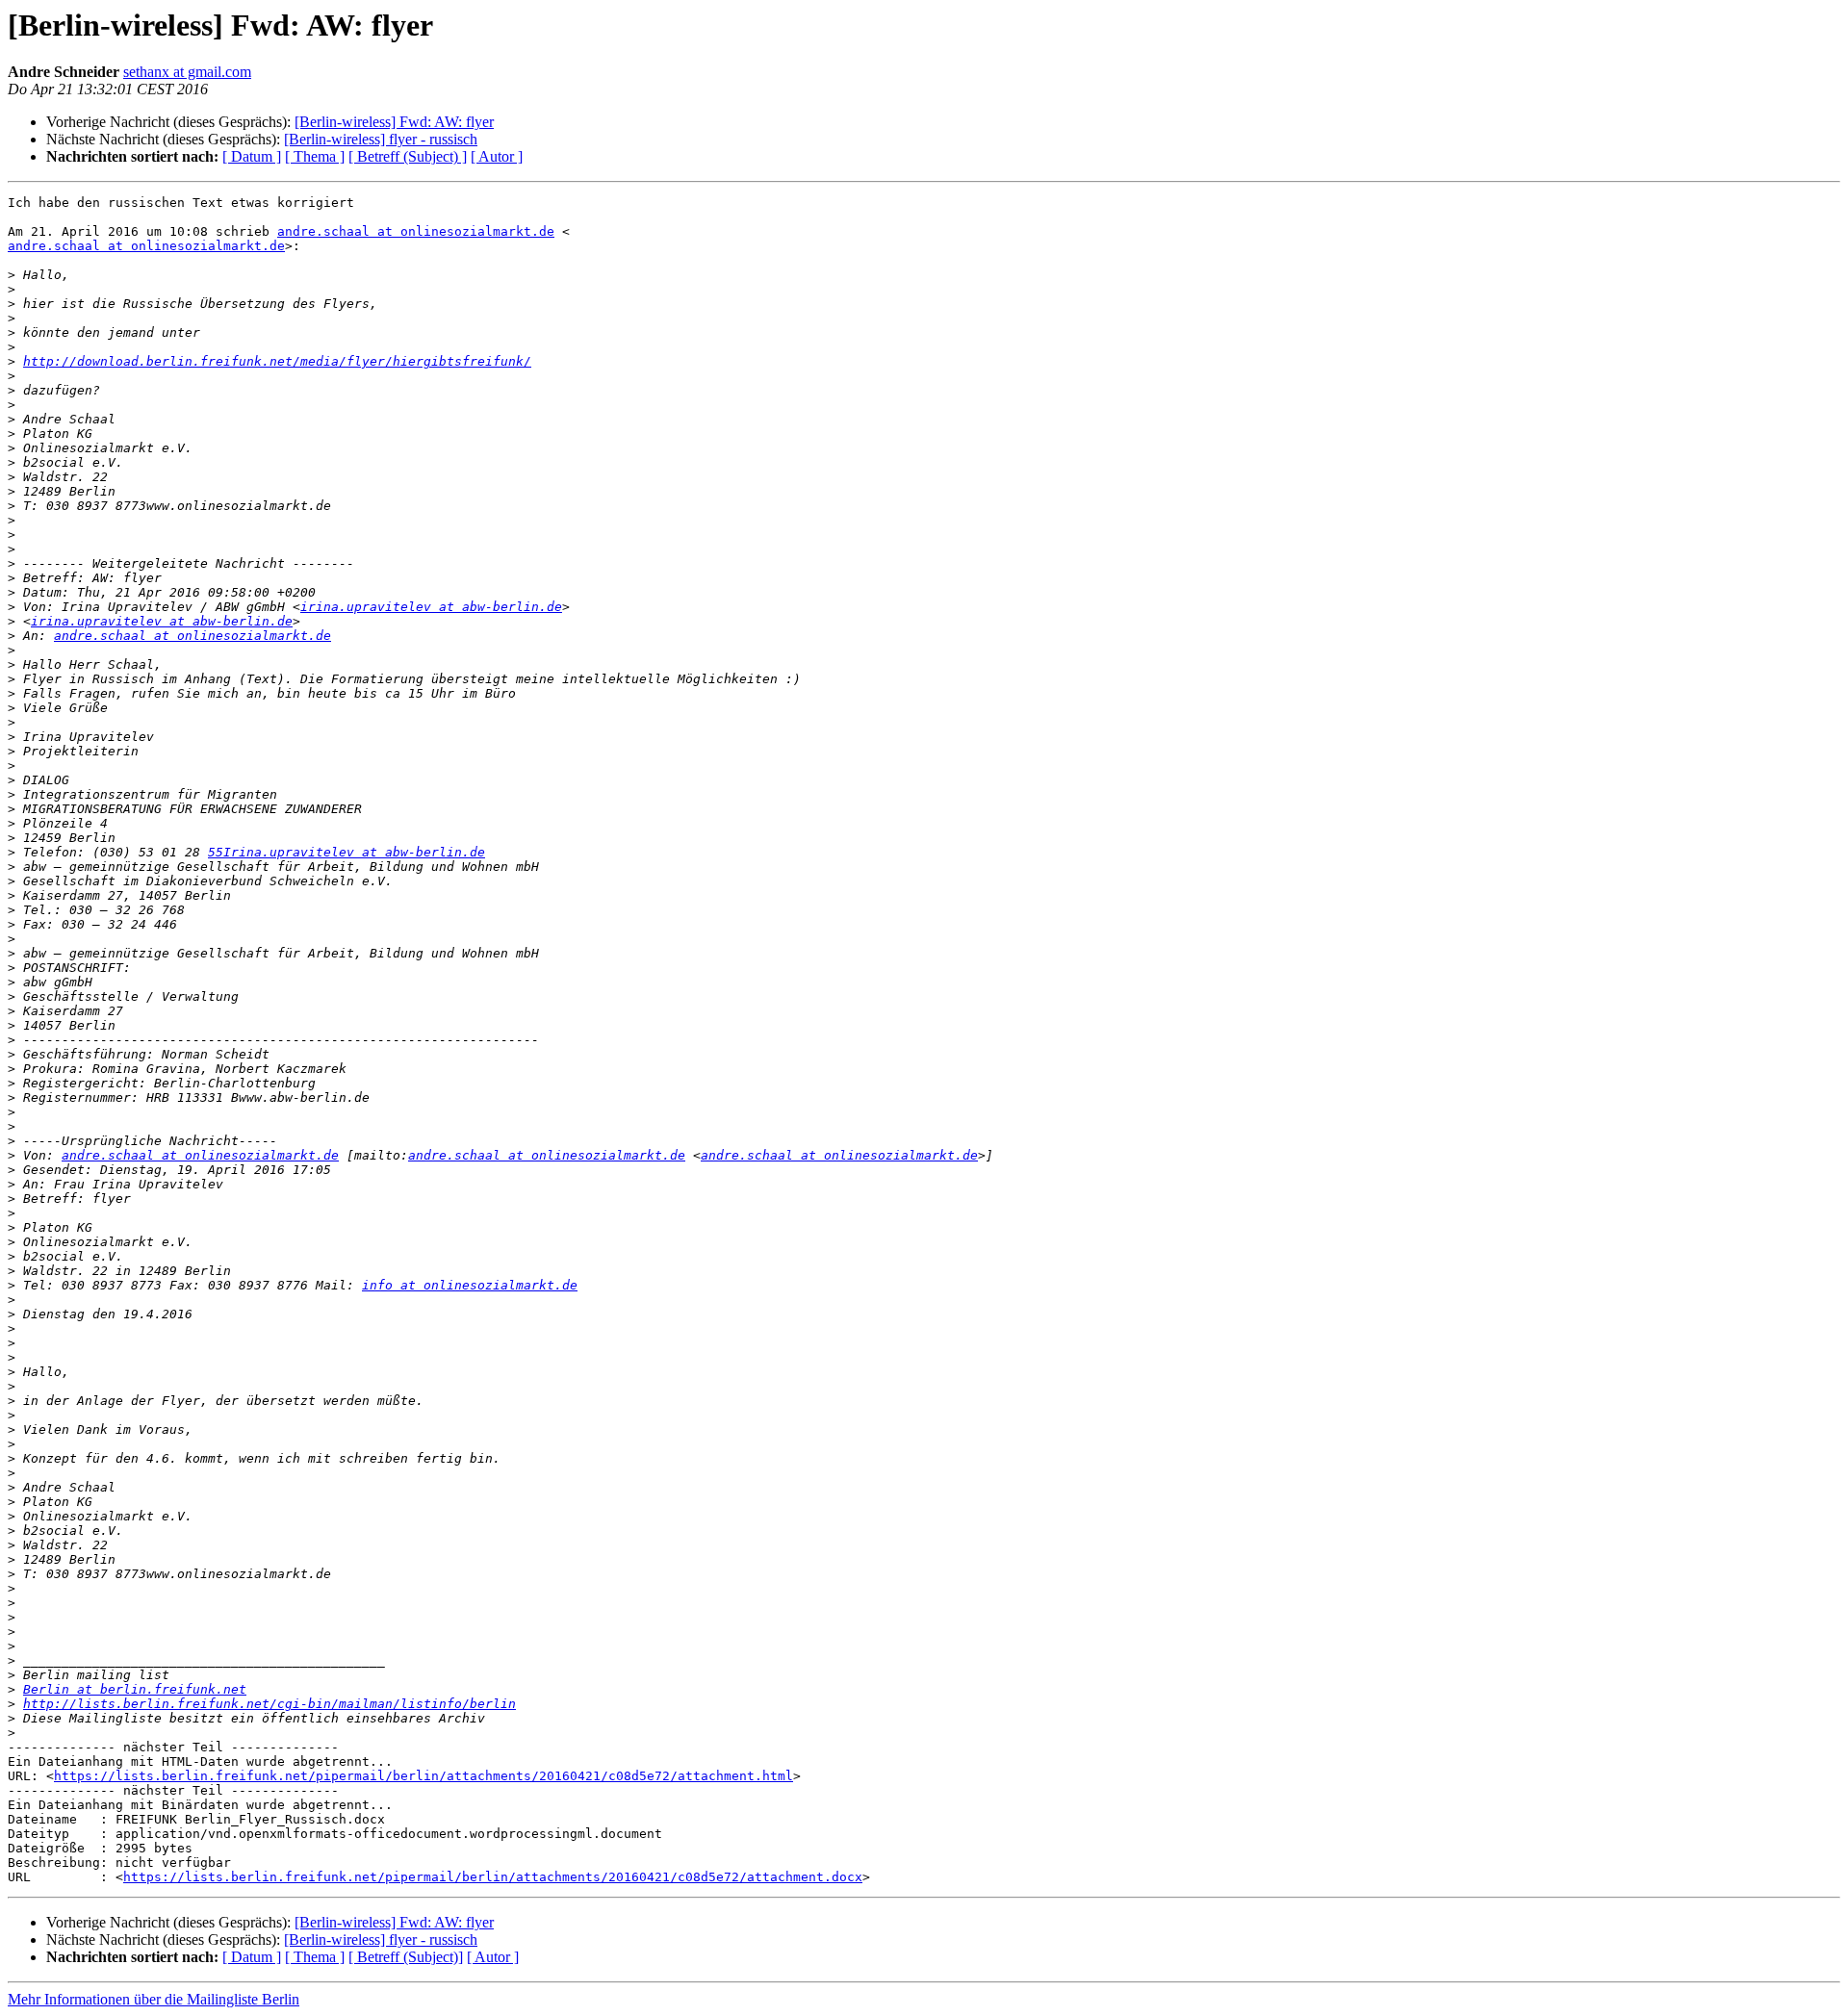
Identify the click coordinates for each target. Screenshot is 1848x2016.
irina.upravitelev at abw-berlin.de (431, 607)
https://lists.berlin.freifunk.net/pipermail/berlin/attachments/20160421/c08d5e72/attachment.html (423, 1776)
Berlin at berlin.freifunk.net (135, 1689)
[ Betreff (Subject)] (406, 1957)
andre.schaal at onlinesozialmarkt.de (416, 231)
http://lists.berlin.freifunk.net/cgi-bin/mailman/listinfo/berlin (269, 1704)
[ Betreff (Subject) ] (408, 156)
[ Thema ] (315, 156)
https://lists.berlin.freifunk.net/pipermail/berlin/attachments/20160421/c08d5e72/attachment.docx (493, 1877)
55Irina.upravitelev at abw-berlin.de (346, 852)
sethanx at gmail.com (187, 72)
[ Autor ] (497, 156)
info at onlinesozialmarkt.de (470, 1285)
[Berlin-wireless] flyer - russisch (381, 139)
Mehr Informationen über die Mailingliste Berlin (154, 1999)
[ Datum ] (252, 156)
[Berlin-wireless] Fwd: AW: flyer (394, 122)
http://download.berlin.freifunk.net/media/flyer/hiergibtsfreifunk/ (277, 361)
